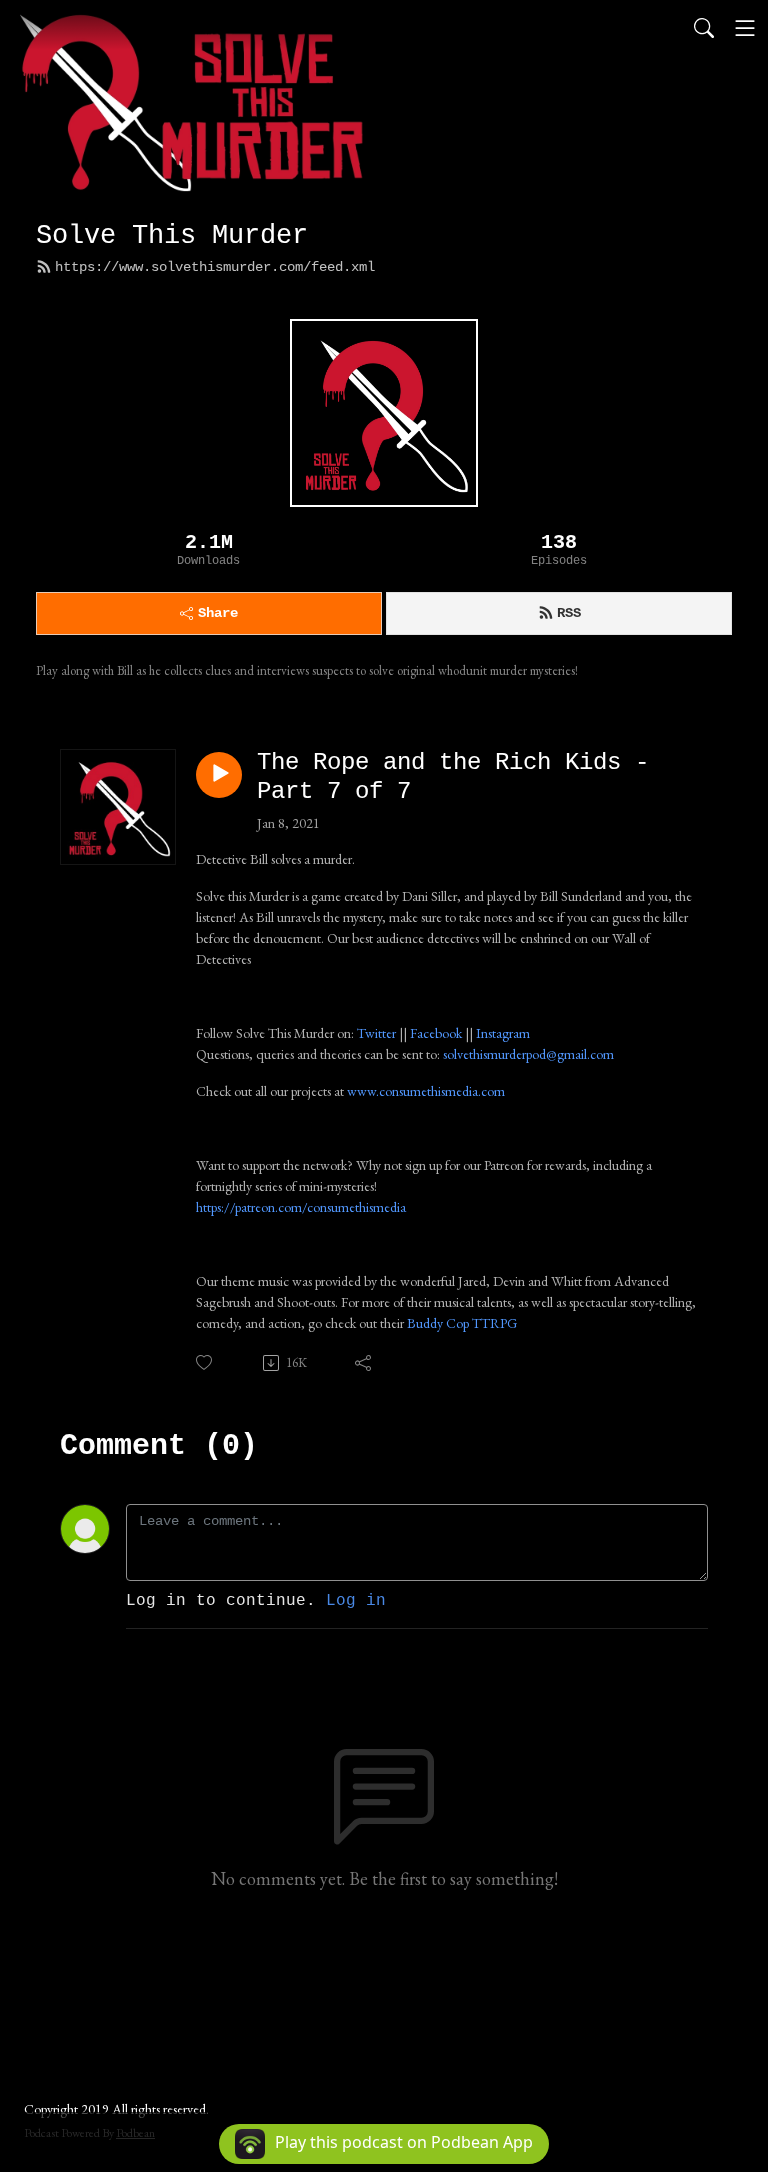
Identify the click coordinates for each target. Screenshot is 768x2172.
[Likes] (205, 1362)
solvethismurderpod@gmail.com (528, 1054)
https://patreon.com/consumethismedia (301, 1207)
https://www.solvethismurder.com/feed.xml (215, 267)
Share (218, 613)
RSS (569, 613)
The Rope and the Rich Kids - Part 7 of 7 (453, 777)
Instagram (503, 1033)
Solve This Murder (172, 235)
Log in (356, 1601)
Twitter (376, 1033)
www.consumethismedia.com (426, 1091)
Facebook (436, 1033)
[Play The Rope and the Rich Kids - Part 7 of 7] (219, 775)
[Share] (364, 1363)
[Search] (704, 28)
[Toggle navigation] (745, 28)
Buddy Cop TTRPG (462, 1323)
